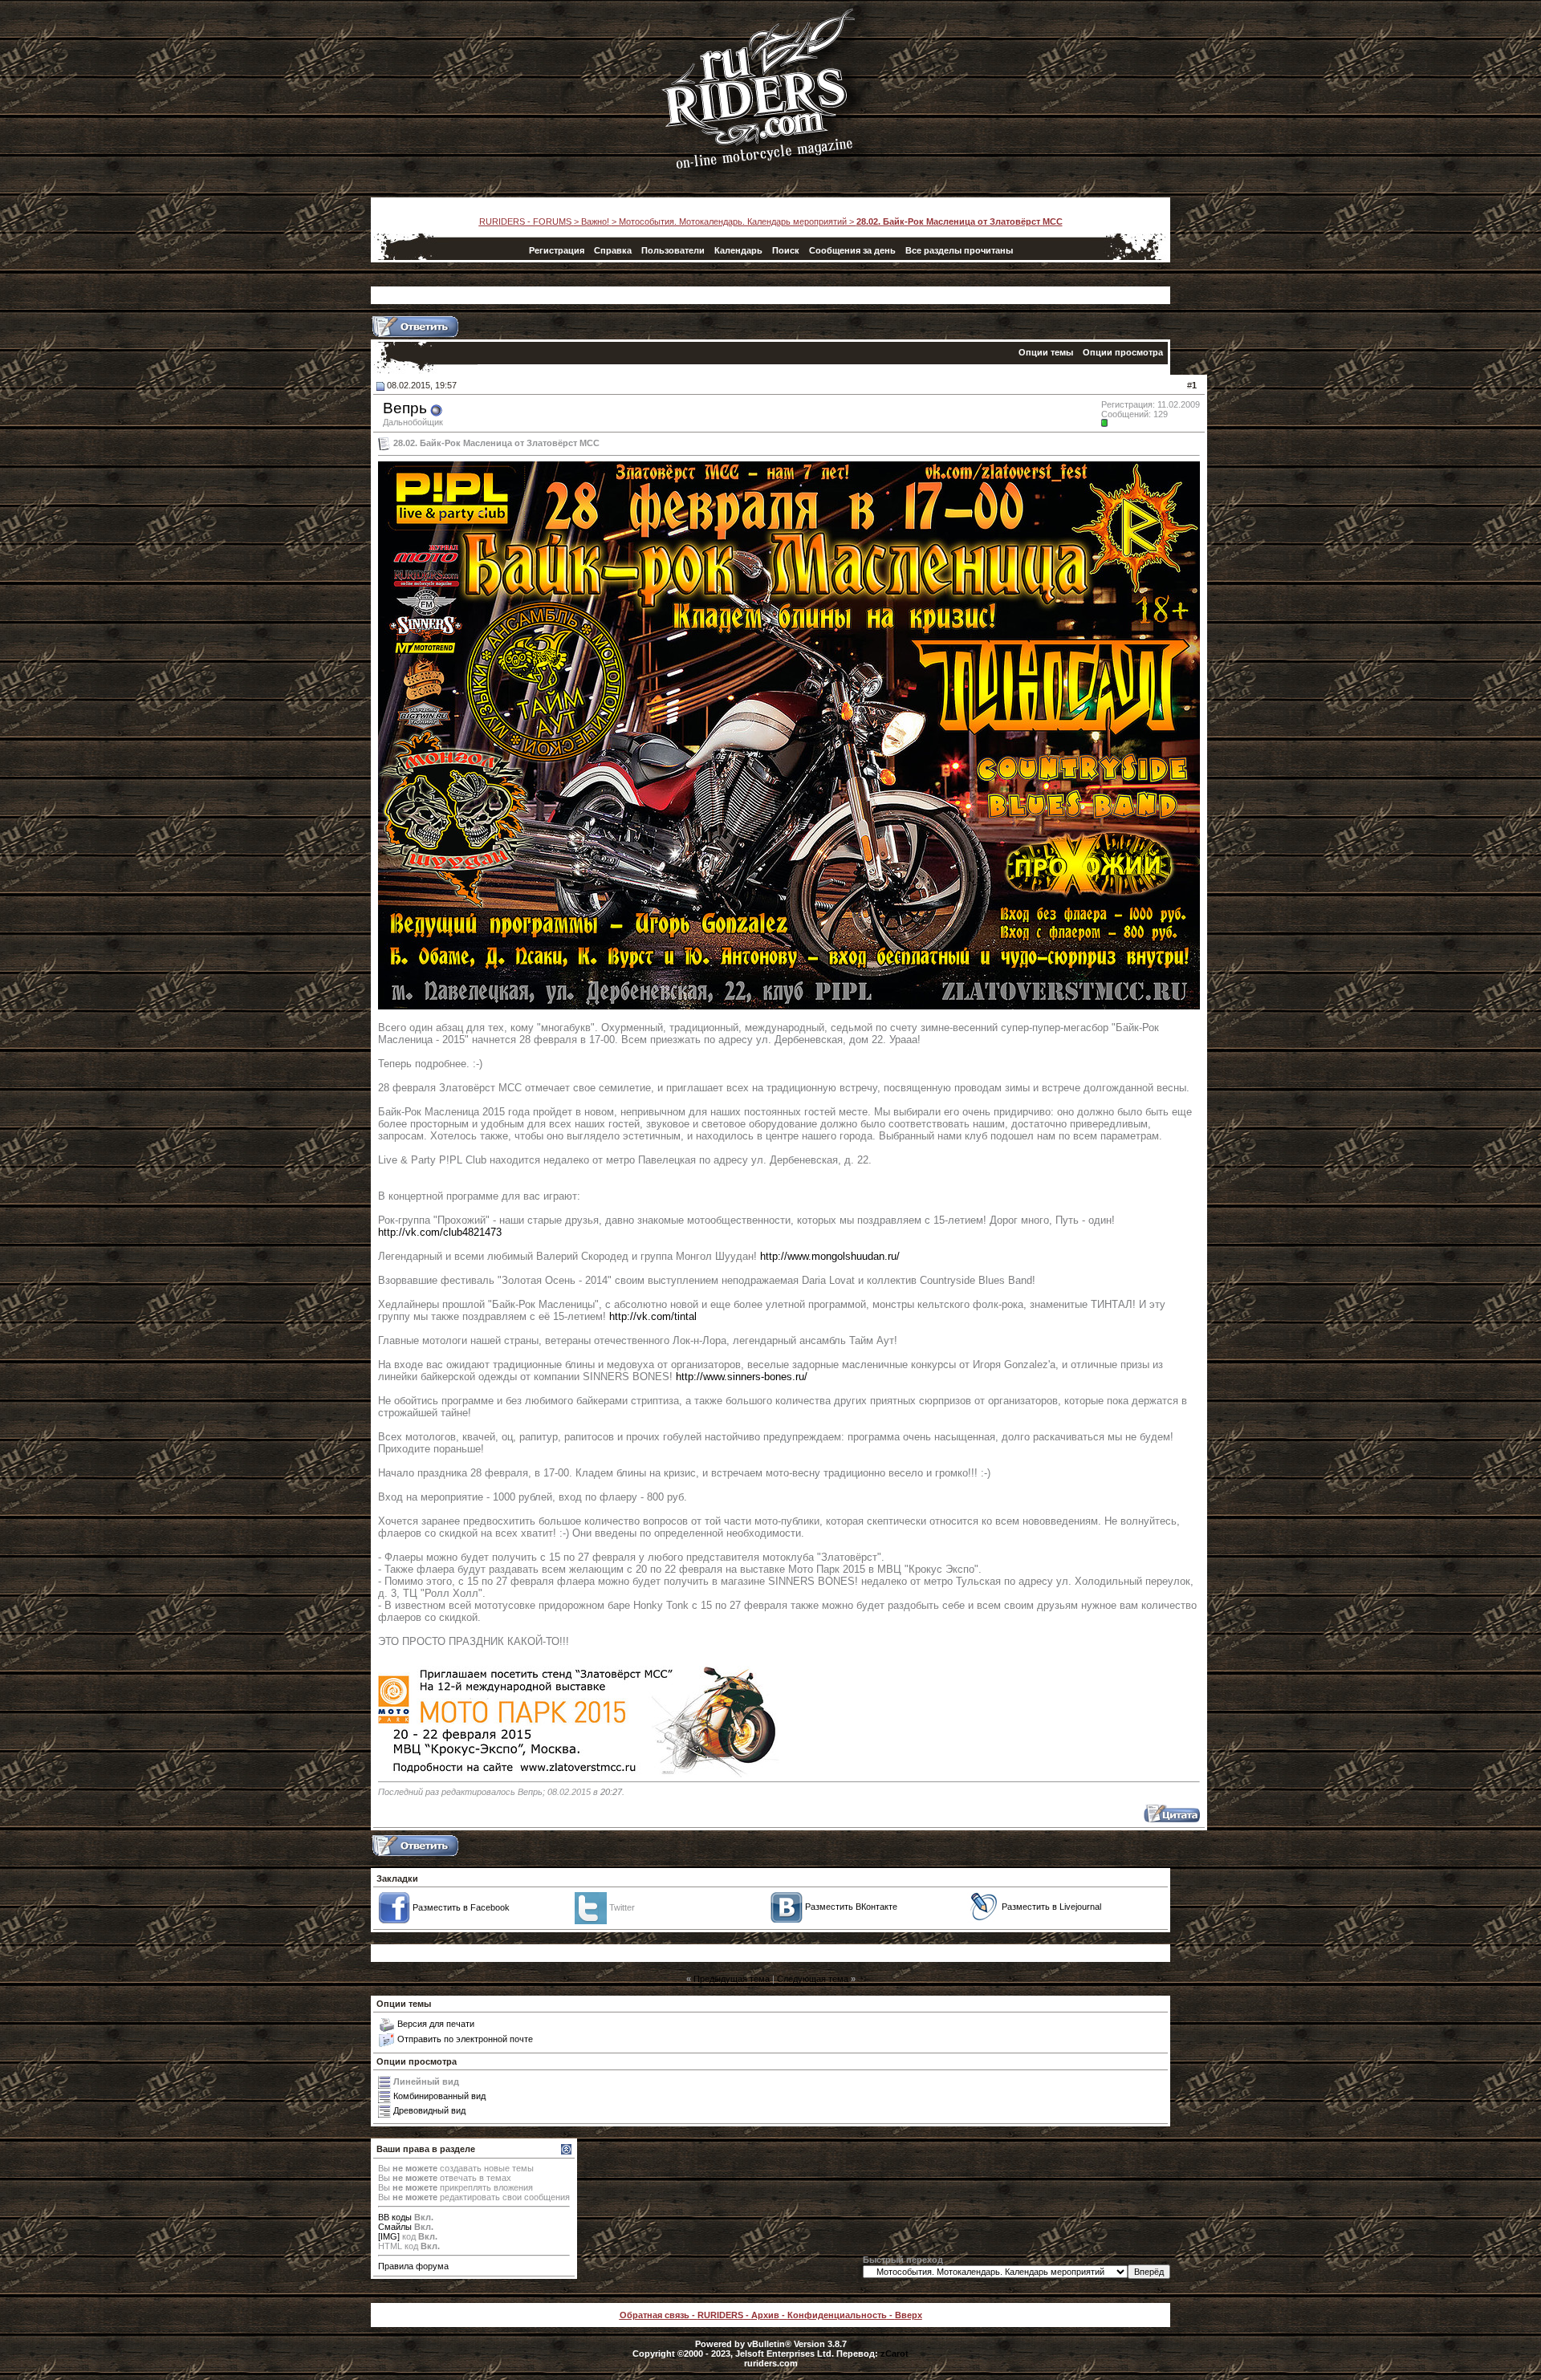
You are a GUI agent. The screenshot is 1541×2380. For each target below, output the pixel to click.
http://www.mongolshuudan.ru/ (830, 1256)
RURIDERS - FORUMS (525, 221)
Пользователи (673, 250)
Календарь (738, 250)
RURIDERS (720, 2315)
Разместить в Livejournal (1051, 1907)
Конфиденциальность (837, 2315)
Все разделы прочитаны (959, 250)
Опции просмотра (1123, 352)
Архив (765, 2315)
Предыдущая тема (732, 1979)
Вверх (909, 2315)
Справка (613, 250)
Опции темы (1046, 352)
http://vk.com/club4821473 (440, 1232)
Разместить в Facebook (461, 1907)
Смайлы (395, 2227)
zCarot (895, 2354)
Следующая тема (813, 1979)
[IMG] (389, 2236)
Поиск (786, 250)
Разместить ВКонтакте (851, 1907)
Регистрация (557, 250)
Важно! (595, 221)
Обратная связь (655, 2315)
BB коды (395, 2217)
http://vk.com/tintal (653, 1316)
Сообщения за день (852, 250)
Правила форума (413, 2266)
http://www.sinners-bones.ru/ (742, 1377)
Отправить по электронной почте (465, 2039)
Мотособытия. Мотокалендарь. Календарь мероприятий (733, 221)
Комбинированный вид (439, 2096)
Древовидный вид (429, 2110)
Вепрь (405, 408)
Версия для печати (436, 2024)
